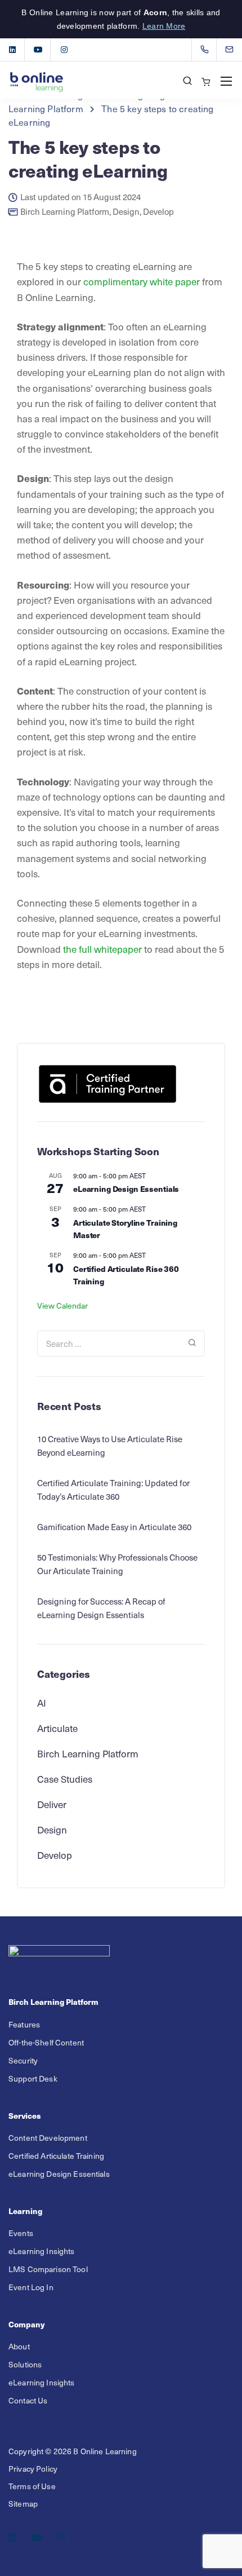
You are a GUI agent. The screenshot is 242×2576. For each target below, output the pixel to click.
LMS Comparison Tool (48, 2269)
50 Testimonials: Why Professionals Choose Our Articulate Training (117, 1564)
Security (23, 2060)
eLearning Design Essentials (126, 1188)
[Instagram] (64, 50)
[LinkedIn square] (12, 50)
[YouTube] (38, 50)
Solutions (25, 2364)
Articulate (57, 1728)
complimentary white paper (142, 281)
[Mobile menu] (226, 81)
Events (21, 2233)
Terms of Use (32, 2486)
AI (42, 1703)
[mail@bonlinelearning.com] (236, 50)
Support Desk (33, 2078)
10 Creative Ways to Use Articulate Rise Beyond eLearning (110, 1446)
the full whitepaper (102, 949)
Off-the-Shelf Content (46, 2042)
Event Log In (31, 2287)
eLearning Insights (42, 2251)
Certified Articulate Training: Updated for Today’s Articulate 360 (113, 1490)
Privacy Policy (33, 2469)
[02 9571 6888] (207, 50)
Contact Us (28, 2400)
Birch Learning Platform (65, 212)
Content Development (48, 2138)
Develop (158, 212)
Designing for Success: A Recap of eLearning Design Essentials (101, 1608)
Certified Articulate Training (56, 2156)
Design (126, 212)
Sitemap (23, 2504)
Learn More (164, 26)
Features (24, 2024)
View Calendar (62, 1305)
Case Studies (65, 1779)
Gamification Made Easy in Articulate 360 (114, 1527)
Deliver (52, 1804)
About (19, 2346)
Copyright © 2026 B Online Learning (73, 2451)
